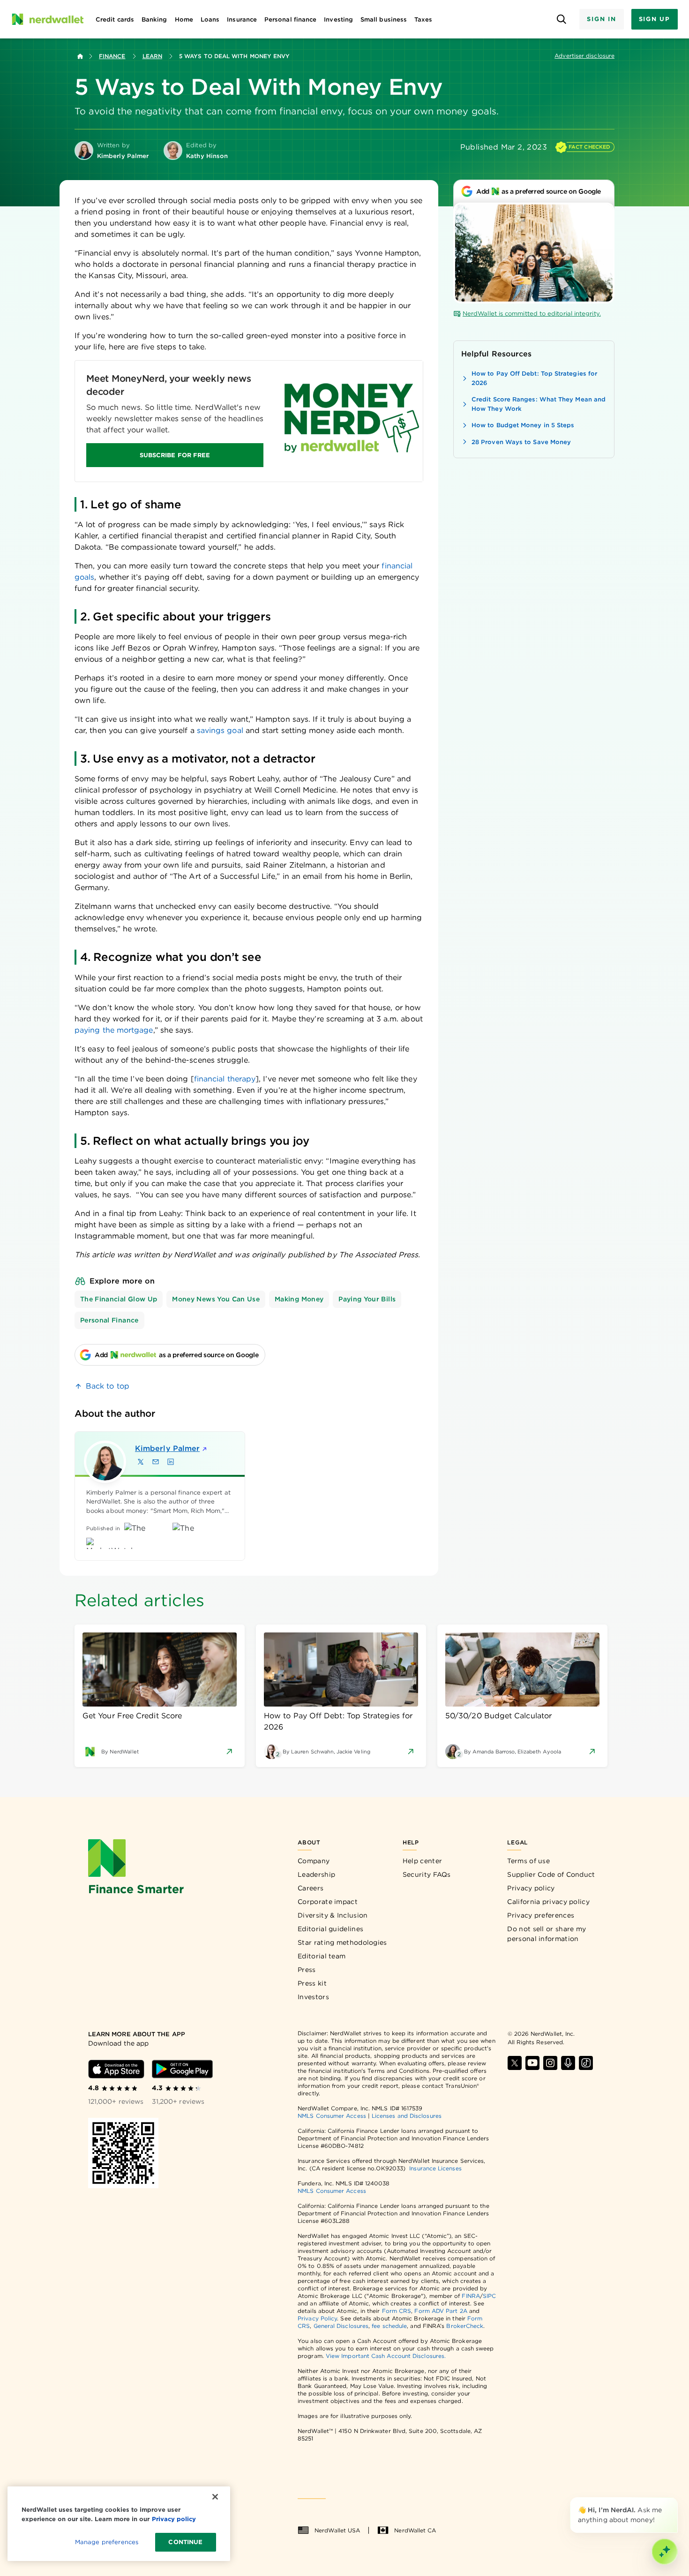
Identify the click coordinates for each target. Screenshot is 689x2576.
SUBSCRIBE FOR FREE (175, 455)
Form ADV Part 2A (441, 2311)
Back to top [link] (108, 1386)
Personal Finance (109, 1320)
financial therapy (225, 1079)
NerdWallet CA (415, 2530)
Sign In (601, 19)
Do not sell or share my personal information (547, 1934)
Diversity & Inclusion (333, 1915)
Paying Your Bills (367, 1299)
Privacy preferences (541, 1915)
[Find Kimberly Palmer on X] (141, 1462)
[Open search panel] (561, 19)
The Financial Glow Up (119, 1299)
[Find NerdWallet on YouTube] (532, 2063)
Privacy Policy (317, 2318)
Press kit (312, 1983)
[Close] (676, 2499)
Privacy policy (531, 1888)
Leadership (316, 1874)
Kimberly (167, 1448)
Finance (112, 56)
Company (314, 1861)
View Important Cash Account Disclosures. (386, 2356)
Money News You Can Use (216, 1299)
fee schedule (389, 2326)
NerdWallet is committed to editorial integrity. (532, 314)
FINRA (471, 2296)
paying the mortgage (114, 1030)
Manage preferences (107, 2542)
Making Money (299, 1299)
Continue (185, 2542)
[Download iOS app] (116, 2069)
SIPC (489, 2296)
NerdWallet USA (337, 2530)
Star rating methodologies (342, 1942)
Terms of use (528, 1861)
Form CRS (397, 2311)
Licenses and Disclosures (407, 2116)
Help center (422, 1861)
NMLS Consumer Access (332, 2116)
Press (307, 1970)
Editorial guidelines (330, 1929)
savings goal (220, 730)
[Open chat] (665, 2552)
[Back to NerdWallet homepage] (80, 56)
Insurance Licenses (435, 2168)
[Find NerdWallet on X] (515, 2063)
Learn (152, 56)
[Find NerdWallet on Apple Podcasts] (568, 2063)
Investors (313, 1997)
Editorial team (322, 1956)
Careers (311, 1888)
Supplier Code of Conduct (551, 1874)
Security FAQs (427, 1874)
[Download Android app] (182, 2069)
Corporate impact (328, 1902)
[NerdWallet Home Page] (47, 19)
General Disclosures (341, 2326)
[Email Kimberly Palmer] (156, 1462)
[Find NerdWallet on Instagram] (550, 2063)
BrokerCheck (465, 2326)
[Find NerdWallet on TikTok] (586, 2063)
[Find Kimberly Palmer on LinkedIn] (171, 1462)
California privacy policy (548, 1902)
